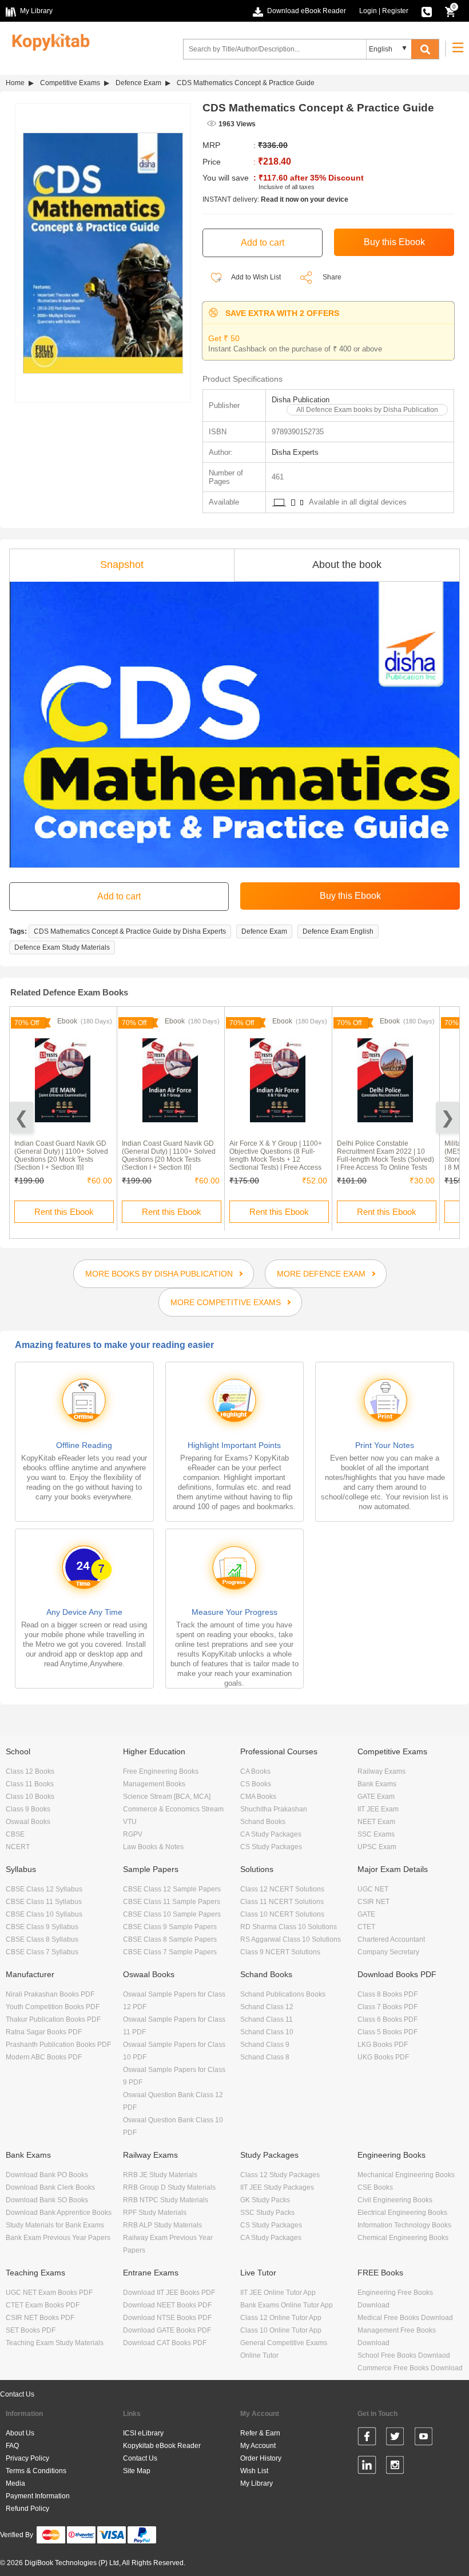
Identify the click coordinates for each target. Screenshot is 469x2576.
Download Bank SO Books (47, 2200)
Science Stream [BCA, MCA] (167, 1797)
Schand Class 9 (265, 2045)
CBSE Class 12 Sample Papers (172, 1889)
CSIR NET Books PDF (40, 2318)
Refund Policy (27, 2509)
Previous (21, 1117)
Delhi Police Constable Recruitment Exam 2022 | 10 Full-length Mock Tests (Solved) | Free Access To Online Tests (385, 1155)
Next (448, 1117)
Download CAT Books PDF (165, 2343)
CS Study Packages (271, 1847)
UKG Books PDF (383, 2057)
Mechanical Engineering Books (406, 2175)
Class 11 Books (30, 1784)
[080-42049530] (427, 11)
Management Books (154, 1784)
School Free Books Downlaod (404, 2355)
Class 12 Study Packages (280, 2175)
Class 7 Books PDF (387, 2007)
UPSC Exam (377, 1847)
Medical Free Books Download (405, 2318)
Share (332, 277)
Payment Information (38, 2496)
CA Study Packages (271, 1834)
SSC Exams (376, 1834)
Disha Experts (295, 452)
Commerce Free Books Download (410, 2368)
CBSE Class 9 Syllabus (42, 1927)
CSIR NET (373, 1902)
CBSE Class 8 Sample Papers (170, 1939)
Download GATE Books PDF (167, 2330)
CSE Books (375, 2187)
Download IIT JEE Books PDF (169, 2293)
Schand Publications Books (283, 1994)
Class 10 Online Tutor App (281, 2330)
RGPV (133, 1834)
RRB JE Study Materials (160, 2175)
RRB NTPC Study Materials (166, 2200)
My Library (257, 2483)
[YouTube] (424, 2438)
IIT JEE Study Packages (277, 2187)
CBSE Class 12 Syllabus (44, 1889)
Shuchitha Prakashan (274, 1809)
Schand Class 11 (267, 2019)
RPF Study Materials (155, 2213)
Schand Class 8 (265, 2057)
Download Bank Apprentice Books (59, 2213)
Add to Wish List (255, 277)
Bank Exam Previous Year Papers (58, 2238)
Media (15, 2483)
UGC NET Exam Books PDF (49, 2293)
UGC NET (373, 1889)
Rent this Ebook (64, 1212)
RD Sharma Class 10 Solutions (289, 1927)
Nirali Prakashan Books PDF (50, 1994)
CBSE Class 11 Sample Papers (172, 1902)
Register (395, 11)
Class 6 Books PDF (387, 2019)
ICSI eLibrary (143, 2433)
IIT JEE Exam (378, 1809)
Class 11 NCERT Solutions (282, 1902)
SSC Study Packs (267, 2213)
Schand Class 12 (267, 2007)
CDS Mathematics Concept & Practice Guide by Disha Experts (130, 931)
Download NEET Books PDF (167, 2305)
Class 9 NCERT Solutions (280, 1952)
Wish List (254, 2471)
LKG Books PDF (383, 2045)
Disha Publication (301, 400)
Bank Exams (377, 1784)
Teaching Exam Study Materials (55, 2343)
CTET (366, 1927)
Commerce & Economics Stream (173, 1809)
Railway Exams (381, 1771)
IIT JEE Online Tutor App (278, 2293)
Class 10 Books (30, 1797)
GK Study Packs (265, 2200)
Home (15, 83)
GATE (366, 1914)
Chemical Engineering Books (403, 2238)
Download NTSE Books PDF (167, 2318)
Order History (261, 2458)
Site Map (137, 2471)
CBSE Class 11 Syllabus (44, 1902)
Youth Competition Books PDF (53, 2007)
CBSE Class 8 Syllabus (42, 1939)
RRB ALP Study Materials (162, 2225)
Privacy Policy (27, 2458)
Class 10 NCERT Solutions (282, 1914)
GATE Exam (376, 1797)
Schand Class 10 (267, 2032)
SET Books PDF (31, 2330)
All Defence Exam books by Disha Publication (367, 410)
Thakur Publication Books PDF (53, 2019)
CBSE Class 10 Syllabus (44, 1914)
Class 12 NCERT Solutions (282, 1889)
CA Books (255, 1771)
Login (368, 11)
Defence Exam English (338, 931)
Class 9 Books (28, 1809)
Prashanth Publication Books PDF (58, 2045)
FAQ (12, 2446)
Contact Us (17, 2394)
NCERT (18, 1847)
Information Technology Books (404, 2225)
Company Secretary (388, 1952)
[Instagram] (395, 2467)
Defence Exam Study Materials (62, 947)
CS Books (256, 1784)
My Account (258, 2446)
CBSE (15, 1834)
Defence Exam (138, 83)
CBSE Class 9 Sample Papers (170, 1927)
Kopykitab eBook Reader (162, 2446)
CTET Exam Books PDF (43, 2305)
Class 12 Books (30, 1771)
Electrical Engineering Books (402, 2213)
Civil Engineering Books (395, 2200)
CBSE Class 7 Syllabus (42, 1952)
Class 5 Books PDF (387, 2032)
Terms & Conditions (36, 2471)
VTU (130, 1822)
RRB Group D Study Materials (169, 2187)
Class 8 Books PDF (387, 1994)
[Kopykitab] (48, 41)
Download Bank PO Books (47, 2175)
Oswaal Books (28, 1822)
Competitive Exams (70, 83)
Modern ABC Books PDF (44, 2057)
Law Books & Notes (153, 1847)
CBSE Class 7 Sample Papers (170, 1952)
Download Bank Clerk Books (50, 2187)
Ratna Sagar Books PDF (44, 2032)
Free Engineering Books (161, 1771)
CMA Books (258, 1797)
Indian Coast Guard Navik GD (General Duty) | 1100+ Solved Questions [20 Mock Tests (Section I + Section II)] (61, 1155)
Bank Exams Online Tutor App (287, 2305)
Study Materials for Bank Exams (55, 2225)
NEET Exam (376, 1822)
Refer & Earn (260, 2433)
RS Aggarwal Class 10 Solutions (291, 1939)
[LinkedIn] (367, 2467)
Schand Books (263, 1822)
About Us (20, 2433)
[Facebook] (367, 2438)
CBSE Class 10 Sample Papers (172, 1914)
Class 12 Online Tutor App (281, 2318)
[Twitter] (395, 2438)
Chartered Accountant (391, 1939)
